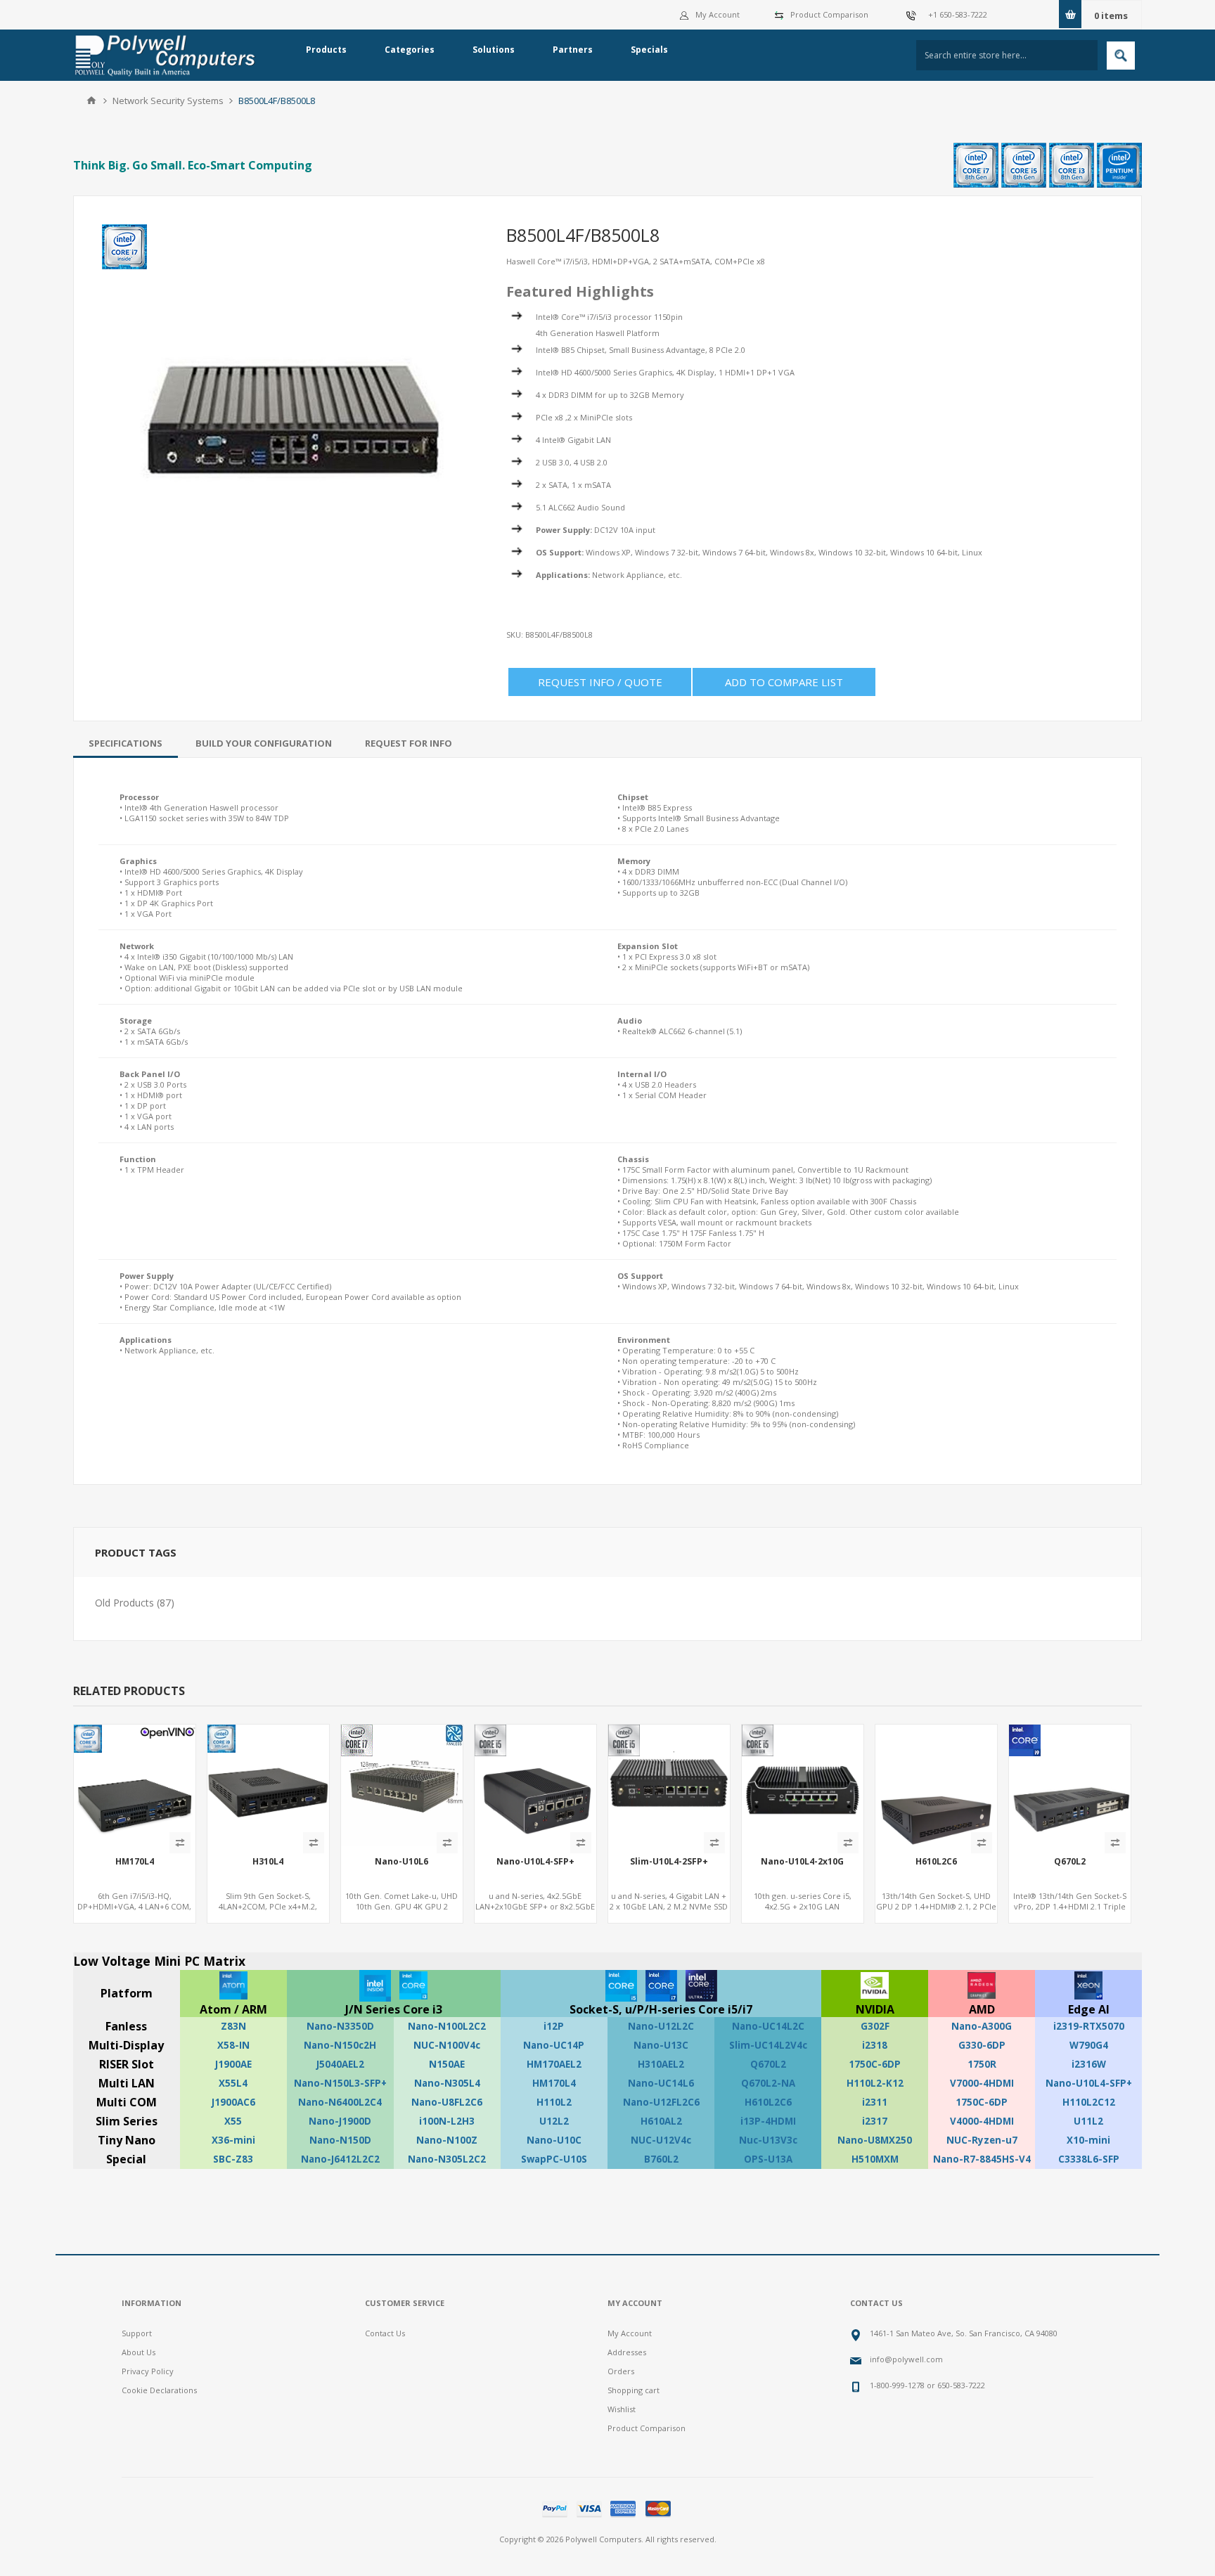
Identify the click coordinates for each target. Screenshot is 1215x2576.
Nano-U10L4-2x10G (802, 1862)
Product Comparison (829, 14)
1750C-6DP (875, 2064)
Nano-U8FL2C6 (447, 2102)
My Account (718, 14)
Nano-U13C (661, 2045)
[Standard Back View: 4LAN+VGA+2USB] (268, 1785)
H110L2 (554, 2102)
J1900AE (233, 2064)
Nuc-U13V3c (768, 2140)
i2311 (875, 2102)
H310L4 (268, 1862)
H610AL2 (661, 2121)
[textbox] (1007, 55)
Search (1121, 56)
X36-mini (233, 2140)
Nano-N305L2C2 (447, 2159)
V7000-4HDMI (982, 2083)
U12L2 (554, 2121)
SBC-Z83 (233, 2159)
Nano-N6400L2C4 (340, 2102)
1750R (982, 2064)
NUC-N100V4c (447, 2045)
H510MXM (875, 2159)
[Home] (91, 101)
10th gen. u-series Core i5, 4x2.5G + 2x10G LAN (803, 1901)
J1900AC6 (233, 2102)
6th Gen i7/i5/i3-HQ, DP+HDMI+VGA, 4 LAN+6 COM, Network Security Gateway (134, 1906)
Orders (621, 2371)
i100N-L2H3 (447, 2121)
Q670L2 (1070, 1862)
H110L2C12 (1089, 2102)
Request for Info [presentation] (409, 743)
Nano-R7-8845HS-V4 (982, 2159)
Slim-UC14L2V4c (768, 2045)
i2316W (1089, 2064)
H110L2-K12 (875, 2083)
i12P (554, 2026)
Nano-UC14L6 (661, 2083)
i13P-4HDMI (768, 2121)
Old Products (124, 1603)
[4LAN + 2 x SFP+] (669, 1785)
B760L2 (661, 2159)
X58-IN (233, 2045)
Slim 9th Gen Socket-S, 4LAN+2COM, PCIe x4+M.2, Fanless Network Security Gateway (268, 1912)
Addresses (627, 2352)
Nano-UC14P (554, 2045)
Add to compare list (784, 682)
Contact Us (385, 2333)
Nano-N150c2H (340, 2045)
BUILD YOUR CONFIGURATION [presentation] (264, 743)
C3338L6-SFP (1089, 2159)
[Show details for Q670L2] (1070, 1785)
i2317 (875, 2121)
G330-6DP (982, 2045)
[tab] (126, 743)
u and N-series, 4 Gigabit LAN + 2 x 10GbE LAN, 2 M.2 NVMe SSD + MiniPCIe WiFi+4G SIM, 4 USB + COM (669, 1912)
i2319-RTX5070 (1089, 2026)
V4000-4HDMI (982, 2121)
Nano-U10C (554, 2140)
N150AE (447, 2064)
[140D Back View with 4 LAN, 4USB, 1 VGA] (135, 1785)
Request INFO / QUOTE (600, 682)
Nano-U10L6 (401, 1862)
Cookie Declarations (159, 2390)
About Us (139, 2352)
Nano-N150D (340, 2140)
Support (137, 2333)
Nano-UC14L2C (768, 2026)
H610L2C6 (936, 1862)
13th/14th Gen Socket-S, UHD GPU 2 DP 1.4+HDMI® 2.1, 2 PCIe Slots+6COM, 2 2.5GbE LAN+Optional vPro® (936, 1912)
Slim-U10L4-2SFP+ (669, 1862)
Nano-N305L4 (447, 2083)
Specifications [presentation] (126, 743)
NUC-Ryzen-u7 (982, 2140)
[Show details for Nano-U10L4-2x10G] (803, 1785)
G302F (875, 2026)
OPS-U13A (768, 2159)
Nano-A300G (982, 2026)
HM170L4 (135, 1862)
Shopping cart (634, 2390)
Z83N (233, 2026)
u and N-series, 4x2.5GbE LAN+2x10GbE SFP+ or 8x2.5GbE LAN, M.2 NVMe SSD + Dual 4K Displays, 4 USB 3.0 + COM (535, 1912)
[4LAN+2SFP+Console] (535, 1785)
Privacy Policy (148, 2371)
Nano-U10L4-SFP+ (535, 1862)
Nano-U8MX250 (875, 2140)
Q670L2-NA (768, 2083)
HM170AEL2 (554, 2064)
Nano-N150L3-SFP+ (340, 2083)
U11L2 (1088, 2121)
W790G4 (1089, 2045)
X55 (233, 2121)
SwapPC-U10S (554, 2159)
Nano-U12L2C (661, 2026)
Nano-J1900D (340, 2121)
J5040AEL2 (340, 2064)
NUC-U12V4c (661, 2140)
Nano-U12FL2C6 (661, 2102)
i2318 (875, 2045)
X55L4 (233, 2083)
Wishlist (622, 2409)
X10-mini (1088, 2140)
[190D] (936, 1785)
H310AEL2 (661, 2064)
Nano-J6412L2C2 (340, 2159)
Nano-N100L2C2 (447, 2026)
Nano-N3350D (340, 2026)
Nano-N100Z (447, 2140)
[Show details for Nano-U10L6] (402, 1785)
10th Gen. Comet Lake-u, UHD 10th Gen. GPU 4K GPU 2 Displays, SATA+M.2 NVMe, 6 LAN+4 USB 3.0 (401, 1912)
